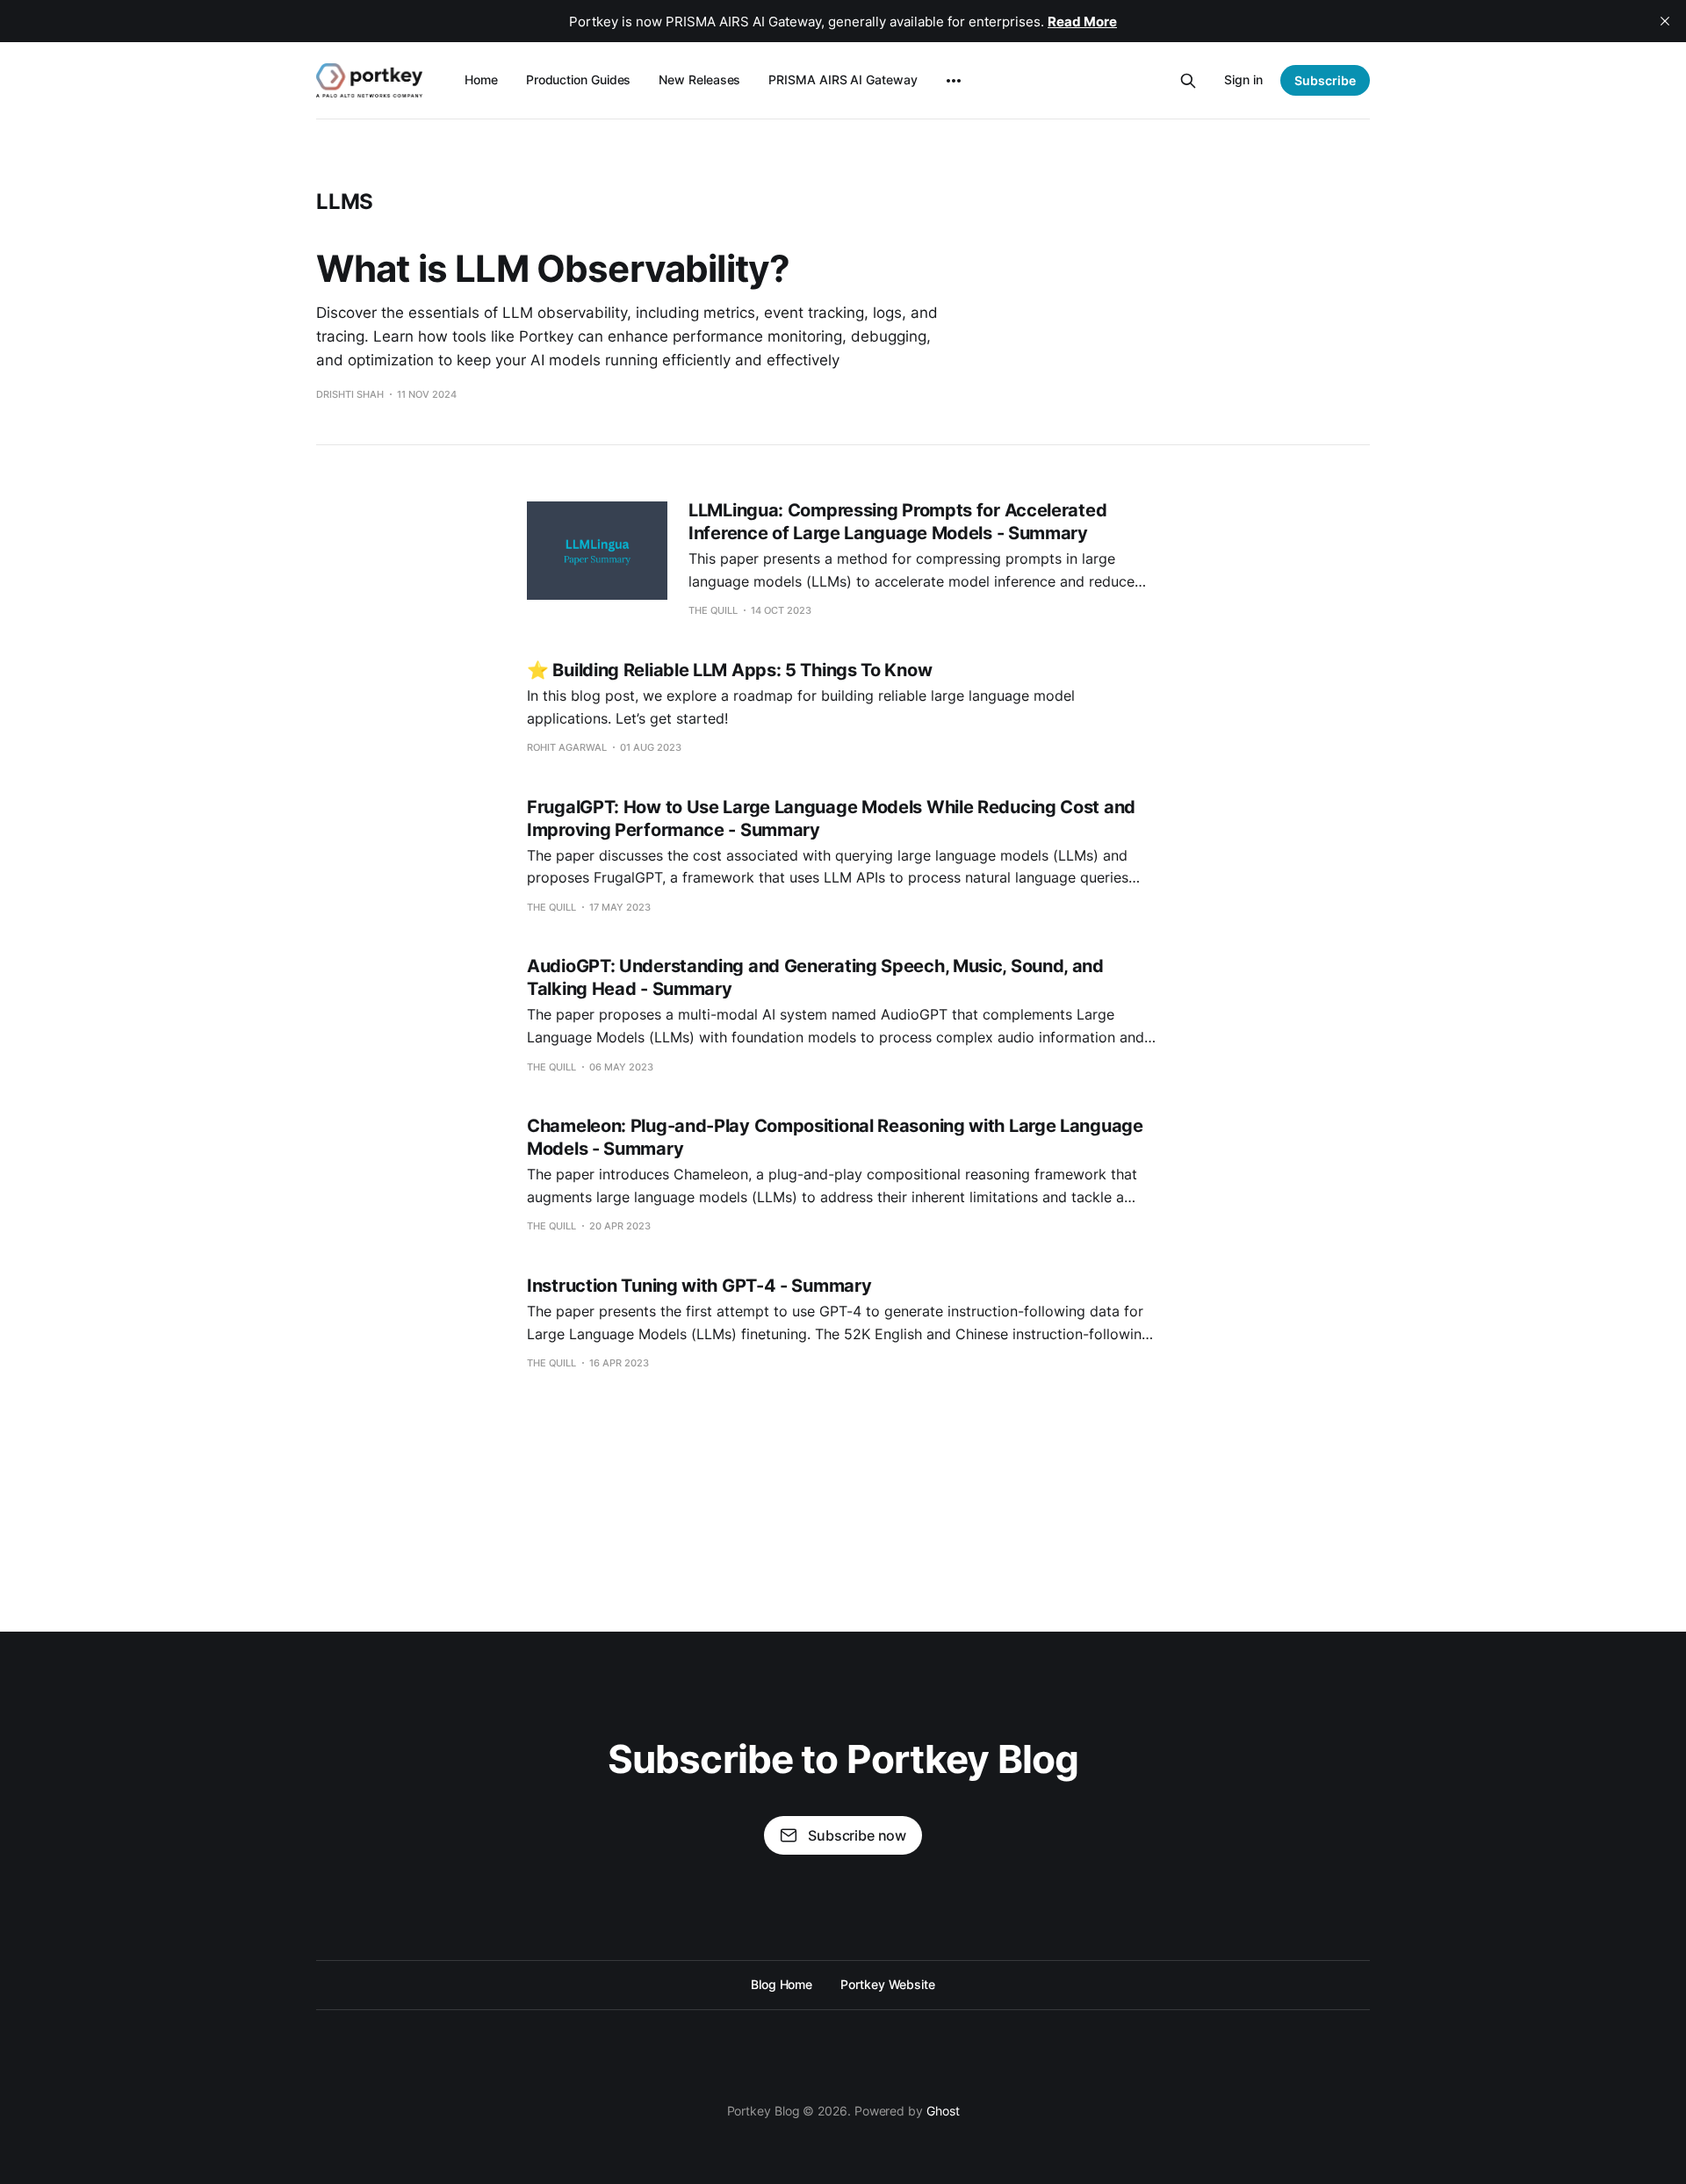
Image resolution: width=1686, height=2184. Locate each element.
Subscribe (1325, 80)
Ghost (943, 2111)
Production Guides (579, 79)
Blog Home (782, 1984)
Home (481, 79)
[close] (1665, 21)
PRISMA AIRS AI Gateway (843, 79)
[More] (954, 81)
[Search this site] (1188, 81)
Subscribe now (857, 1835)
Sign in (1243, 79)
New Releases (699, 79)
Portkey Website (888, 1984)
